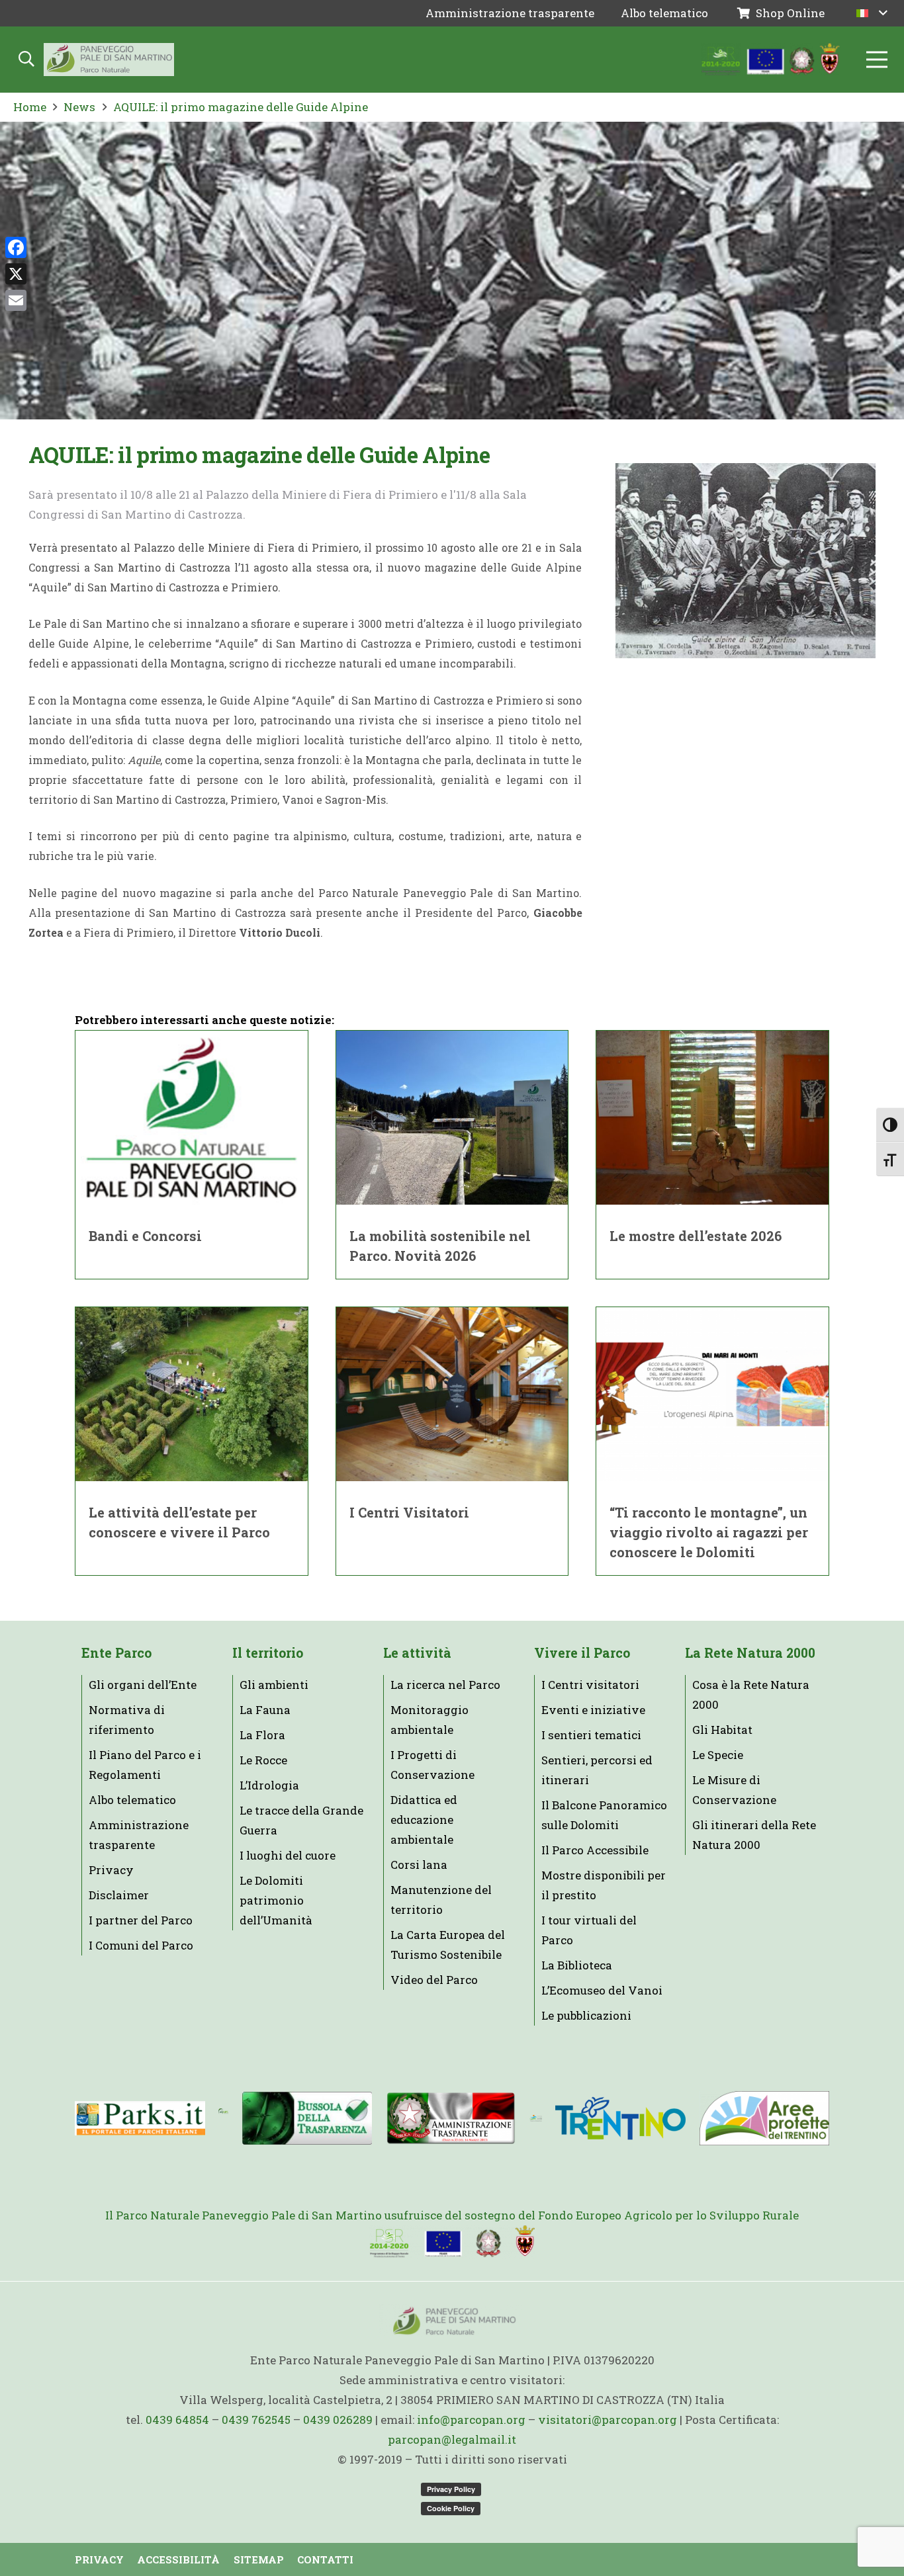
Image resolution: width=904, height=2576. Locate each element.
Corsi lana (419, 1865)
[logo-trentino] (620, 2119)
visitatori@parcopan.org (608, 2420)
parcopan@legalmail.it (452, 2439)
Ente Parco (116, 1653)
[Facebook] (16, 247)
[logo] (536, 2118)
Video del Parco (434, 1980)
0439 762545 (256, 2420)
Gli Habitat (722, 1730)
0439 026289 (338, 2420)
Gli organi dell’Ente (143, 1685)
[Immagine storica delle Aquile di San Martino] (746, 561)
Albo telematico (132, 1800)
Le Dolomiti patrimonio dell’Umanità (276, 1900)
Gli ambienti (274, 1685)
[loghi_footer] (452, 2242)
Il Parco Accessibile (595, 1850)
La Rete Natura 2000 (750, 1653)
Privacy (111, 1870)
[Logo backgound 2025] (109, 60)
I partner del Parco (141, 1920)
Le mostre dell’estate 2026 (696, 1236)
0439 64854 (177, 2420)
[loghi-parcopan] (771, 60)
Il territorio (268, 1653)
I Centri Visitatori (409, 1512)
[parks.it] (140, 2118)
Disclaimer (119, 1895)
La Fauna (265, 1710)
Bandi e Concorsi (145, 1236)
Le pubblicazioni (586, 2015)
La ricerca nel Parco (445, 1685)
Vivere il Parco (582, 1653)
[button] (872, 13)
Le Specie (718, 1755)
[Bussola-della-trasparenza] (307, 2118)
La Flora (262, 1735)
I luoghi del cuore (288, 1855)
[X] (16, 274)
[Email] (16, 300)
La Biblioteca (577, 1965)
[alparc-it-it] (223, 2118)
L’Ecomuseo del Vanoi (602, 1990)
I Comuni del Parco (141, 1945)
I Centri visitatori (590, 1685)
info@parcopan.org (471, 2420)
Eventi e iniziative (593, 1710)
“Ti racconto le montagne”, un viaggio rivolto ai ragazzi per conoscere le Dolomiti (709, 1532)
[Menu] (877, 60)
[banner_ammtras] (451, 2119)
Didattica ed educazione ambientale (424, 1820)
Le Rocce (263, 1760)
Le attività (417, 1653)
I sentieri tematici (591, 1735)
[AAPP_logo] (764, 2118)
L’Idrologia (269, 1785)
